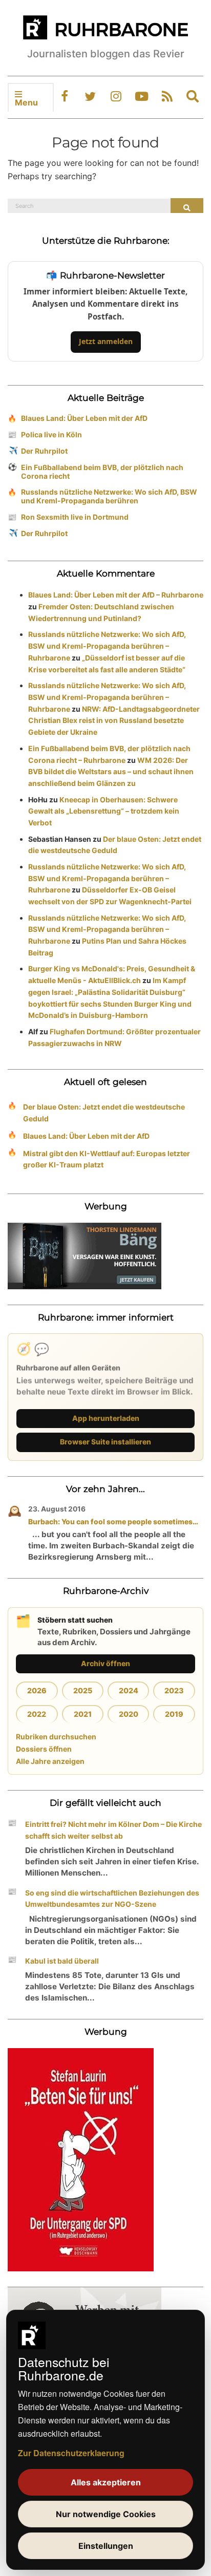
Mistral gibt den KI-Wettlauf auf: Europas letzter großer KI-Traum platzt (107, 1159)
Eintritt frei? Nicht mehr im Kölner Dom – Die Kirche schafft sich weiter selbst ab (113, 1830)
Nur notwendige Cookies (106, 2514)
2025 (83, 1690)
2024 (129, 1690)
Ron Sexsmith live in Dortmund (75, 517)
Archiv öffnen (105, 1663)
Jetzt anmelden (106, 341)
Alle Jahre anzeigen (50, 1761)
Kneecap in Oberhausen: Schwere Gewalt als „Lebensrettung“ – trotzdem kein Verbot (104, 811)
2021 (83, 1714)
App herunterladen (106, 1418)
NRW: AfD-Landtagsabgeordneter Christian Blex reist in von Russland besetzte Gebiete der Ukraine (114, 721)
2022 (37, 1714)
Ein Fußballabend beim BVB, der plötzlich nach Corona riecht (102, 472)
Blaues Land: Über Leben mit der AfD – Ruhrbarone (116, 595)
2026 (37, 1690)
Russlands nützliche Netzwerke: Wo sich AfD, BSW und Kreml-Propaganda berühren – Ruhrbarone (107, 646)
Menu (26, 102)
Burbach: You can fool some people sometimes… (113, 1521)
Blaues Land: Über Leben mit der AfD (84, 418)
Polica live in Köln (51, 434)
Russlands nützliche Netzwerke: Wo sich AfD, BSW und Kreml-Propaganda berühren (109, 496)
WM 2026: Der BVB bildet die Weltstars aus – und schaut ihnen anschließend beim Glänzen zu (111, 772)
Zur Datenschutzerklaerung (71, 2453)
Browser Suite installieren (105, 1442)
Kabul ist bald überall (62, 1961)
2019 (174, 1714)
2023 (174, 1690)
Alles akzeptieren (106, 2482)
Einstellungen (106, 2546)
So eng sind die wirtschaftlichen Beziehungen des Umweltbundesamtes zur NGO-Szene (112, 1899)
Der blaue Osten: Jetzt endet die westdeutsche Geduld (104, 1113)
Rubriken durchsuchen (56, 1737)
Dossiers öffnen (44, 1749)
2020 (129, 1714)
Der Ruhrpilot (44, 451)
